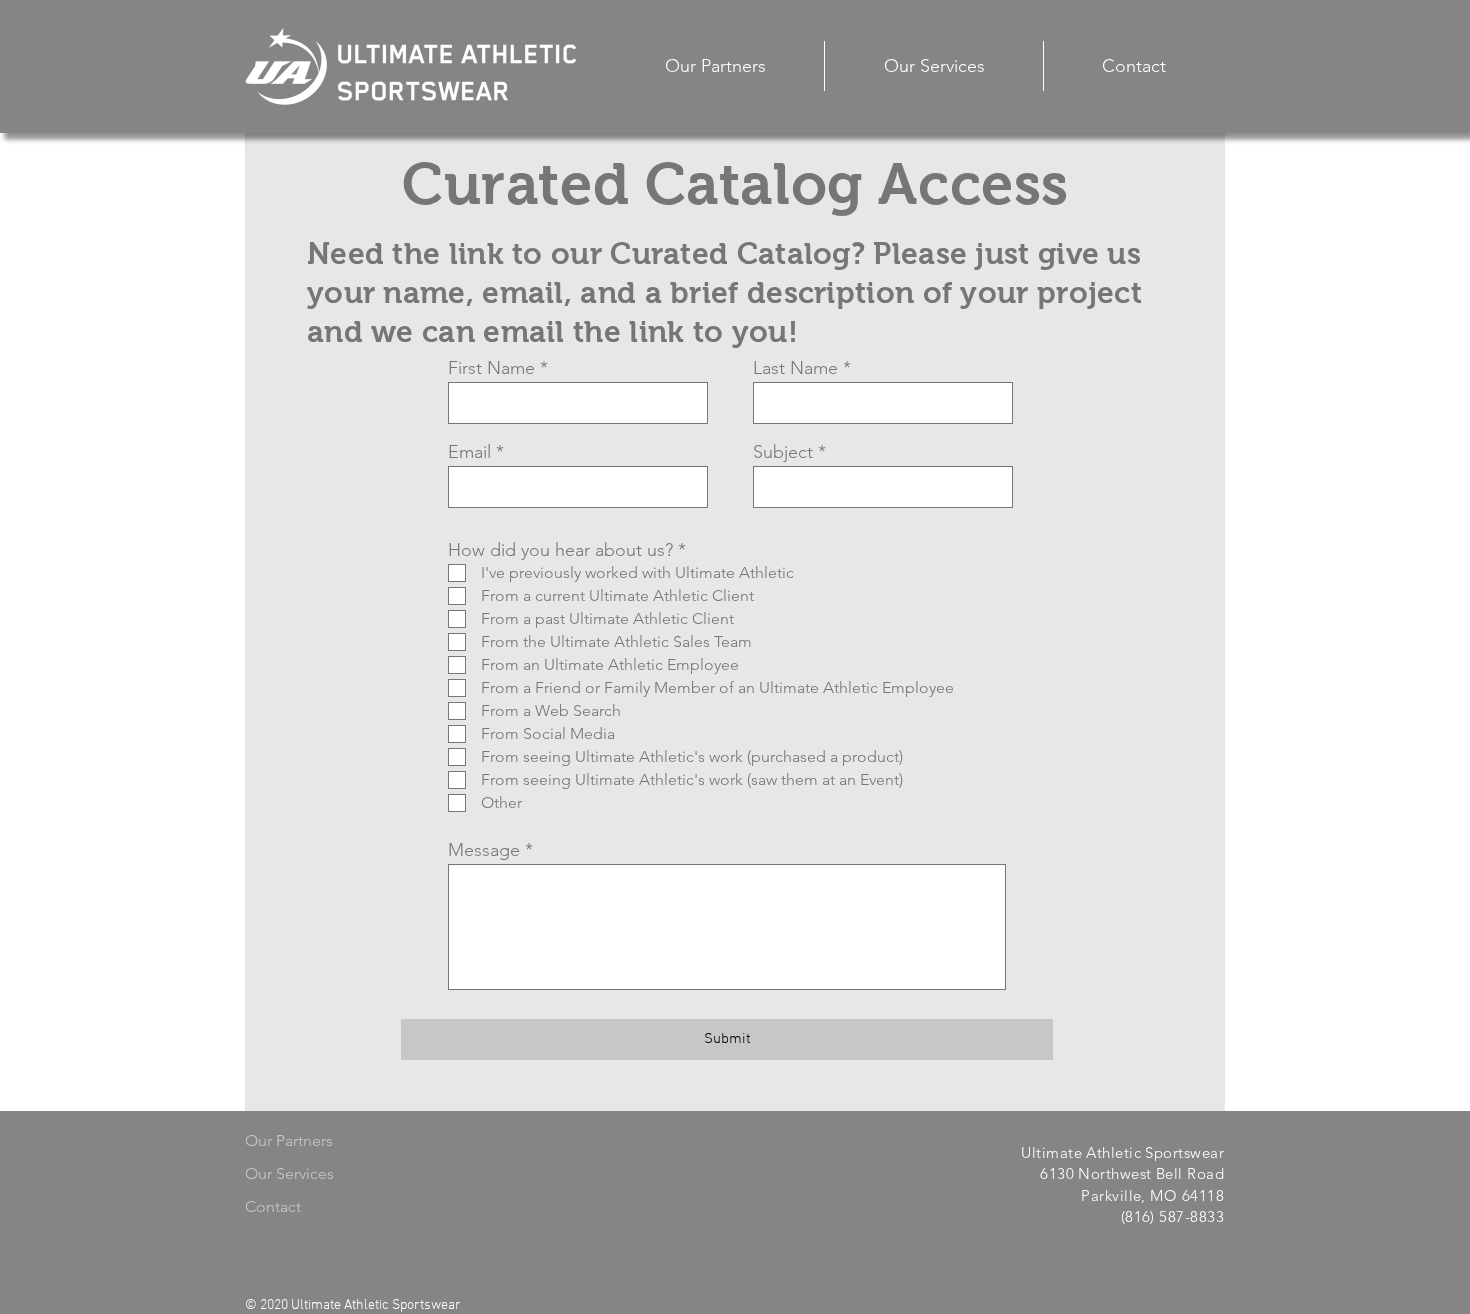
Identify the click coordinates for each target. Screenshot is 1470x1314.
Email (469, 452)
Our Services (289, 1173)
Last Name (795, 368)
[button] (934, 66)
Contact (273, 1206)
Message (484, 850)
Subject (783, 452)
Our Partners (289, 1140)
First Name (491, 368)
